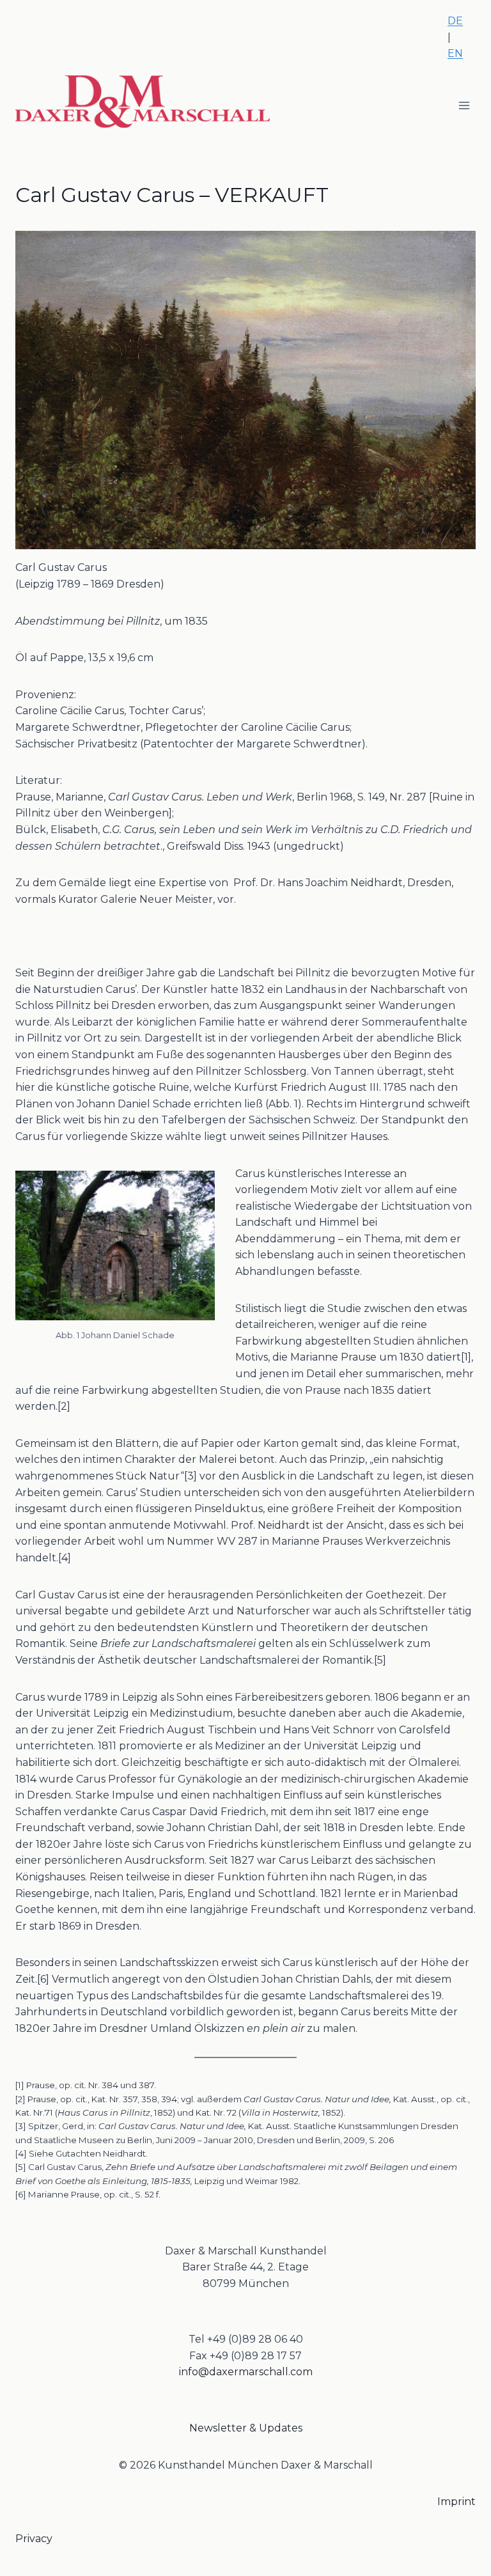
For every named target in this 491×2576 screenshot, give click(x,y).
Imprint (456, 2502)
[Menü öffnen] (464, 105)
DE (455, 21)
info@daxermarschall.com (246, 2372)
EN (455, 53)
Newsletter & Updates (246, 2428)
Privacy (34, 2539)
